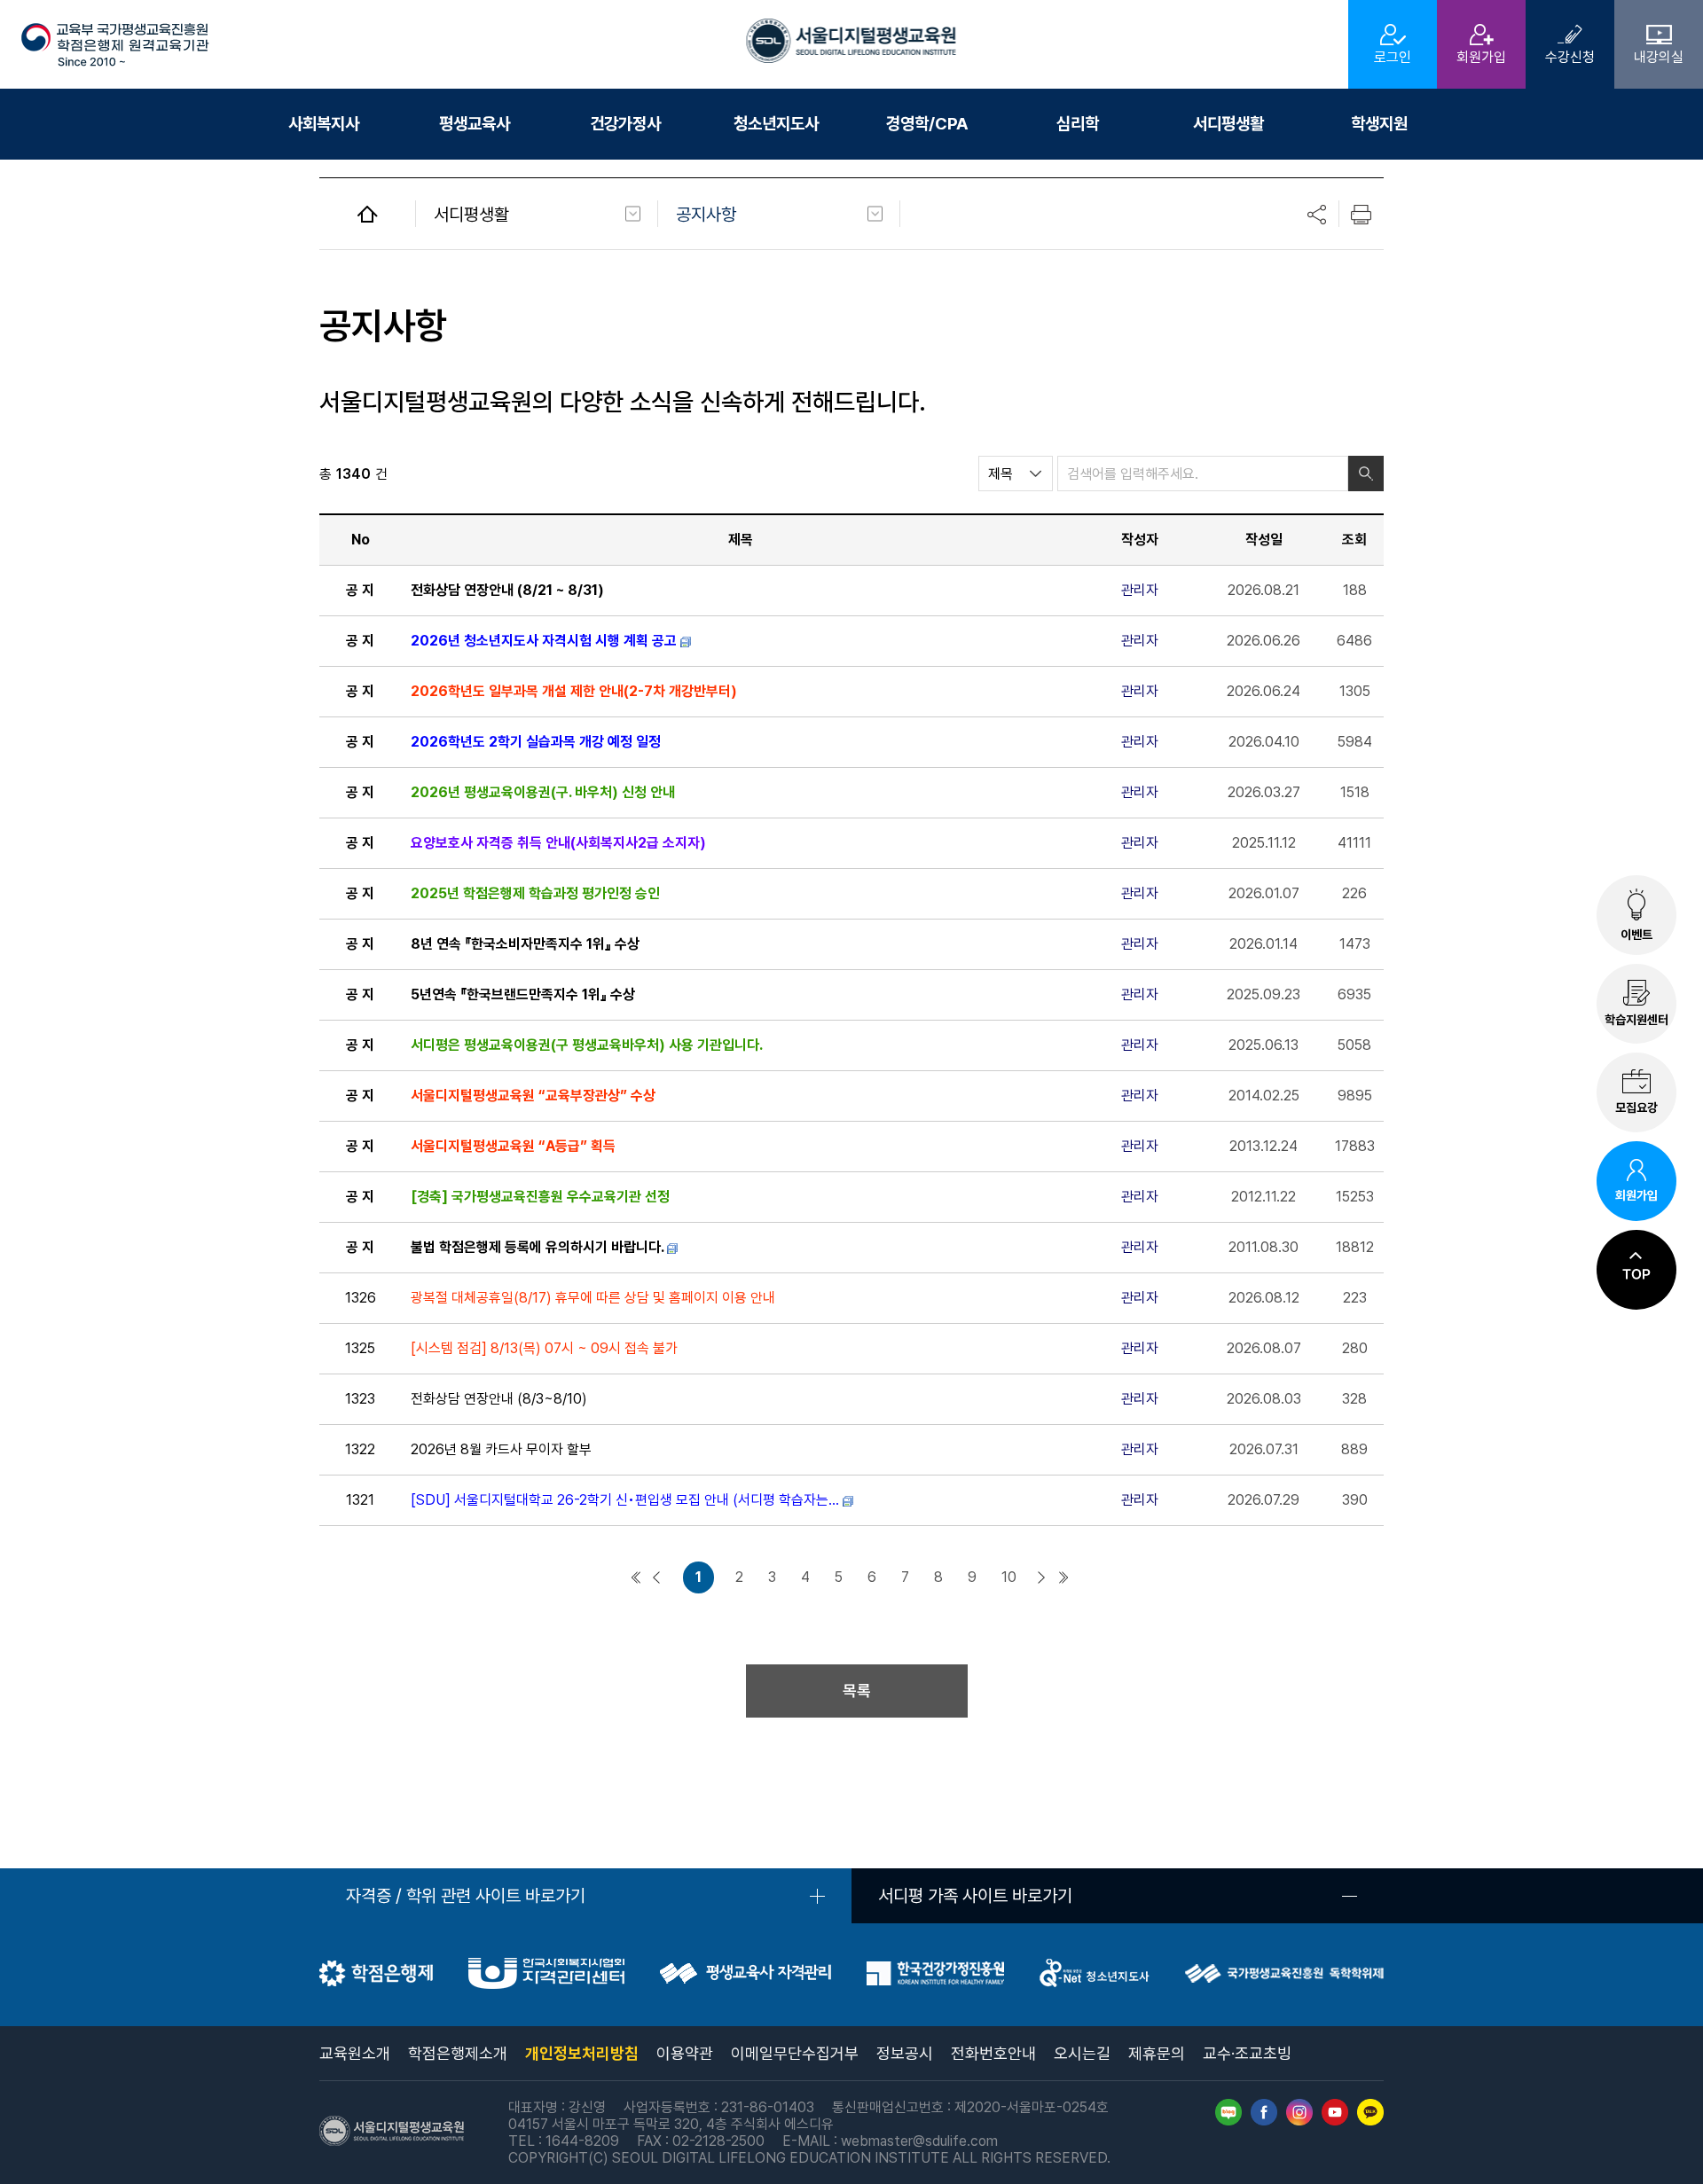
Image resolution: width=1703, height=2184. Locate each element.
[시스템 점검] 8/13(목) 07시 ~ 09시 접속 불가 (544, 1348)
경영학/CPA (927, 124)
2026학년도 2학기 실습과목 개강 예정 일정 (536, 742)
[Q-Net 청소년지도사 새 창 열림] (1095, 1982)
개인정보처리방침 (582, 2053)
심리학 (1078, 124)
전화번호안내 (993, 2053)
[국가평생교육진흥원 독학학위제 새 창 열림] (1284, 1978)
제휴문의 (1157, 2053)
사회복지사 (324, 124)
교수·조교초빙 (1247, 2053)
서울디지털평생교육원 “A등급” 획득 (513, 1146)
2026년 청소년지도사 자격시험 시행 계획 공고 (544, 641)
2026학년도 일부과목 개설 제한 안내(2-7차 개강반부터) (574, 691)
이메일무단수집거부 (795, 2053)
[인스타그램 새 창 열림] (1299, 2121)
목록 (857, 1691)
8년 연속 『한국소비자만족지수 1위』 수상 (525, 944)
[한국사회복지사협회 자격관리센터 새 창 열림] (546, 1984)
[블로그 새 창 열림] (1228, 2121)
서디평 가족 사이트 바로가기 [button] (975, 1896)
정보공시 (905, 2053)
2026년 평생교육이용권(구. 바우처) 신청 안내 (543, 792)
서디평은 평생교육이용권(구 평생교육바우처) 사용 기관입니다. (586, 1045)
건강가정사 (625, 124)
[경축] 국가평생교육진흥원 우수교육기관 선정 (540, 1197)
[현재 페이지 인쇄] (1362, 215)
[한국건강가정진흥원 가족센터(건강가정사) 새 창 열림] (935, 1980)
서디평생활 (1228, 124)
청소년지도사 (776, 124)
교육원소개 (355, 2053)
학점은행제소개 (458, 2053)
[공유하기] (1317, 215)
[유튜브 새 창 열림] (1335, 2121)
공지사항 (706, 215)
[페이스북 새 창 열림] (1264, 2121)
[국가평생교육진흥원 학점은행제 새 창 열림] (376, 1981)
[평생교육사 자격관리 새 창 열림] (746, 1979)
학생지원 (1379, 124)
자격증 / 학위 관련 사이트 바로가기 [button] (466, 1896)
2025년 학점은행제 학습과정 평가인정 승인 (535, 893)
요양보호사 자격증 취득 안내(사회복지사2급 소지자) (558, 843)
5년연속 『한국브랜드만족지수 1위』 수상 (523, 994)
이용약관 (685, 2053)
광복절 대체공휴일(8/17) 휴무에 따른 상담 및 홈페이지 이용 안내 (593, 1298)
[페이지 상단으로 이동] (1636, 1269)
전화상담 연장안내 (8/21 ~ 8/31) (507, 590)
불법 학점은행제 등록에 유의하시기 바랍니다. (537, 1247)
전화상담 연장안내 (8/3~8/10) (499, 1399)
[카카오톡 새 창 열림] (1370, 2121)
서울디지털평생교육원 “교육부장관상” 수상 (533, 1096)
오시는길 (1082, 2053)
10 (1009, 1577)
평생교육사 (475, 124)
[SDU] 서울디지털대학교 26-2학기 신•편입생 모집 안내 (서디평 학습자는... (625, 1500)
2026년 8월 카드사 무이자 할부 (501, 1449)
